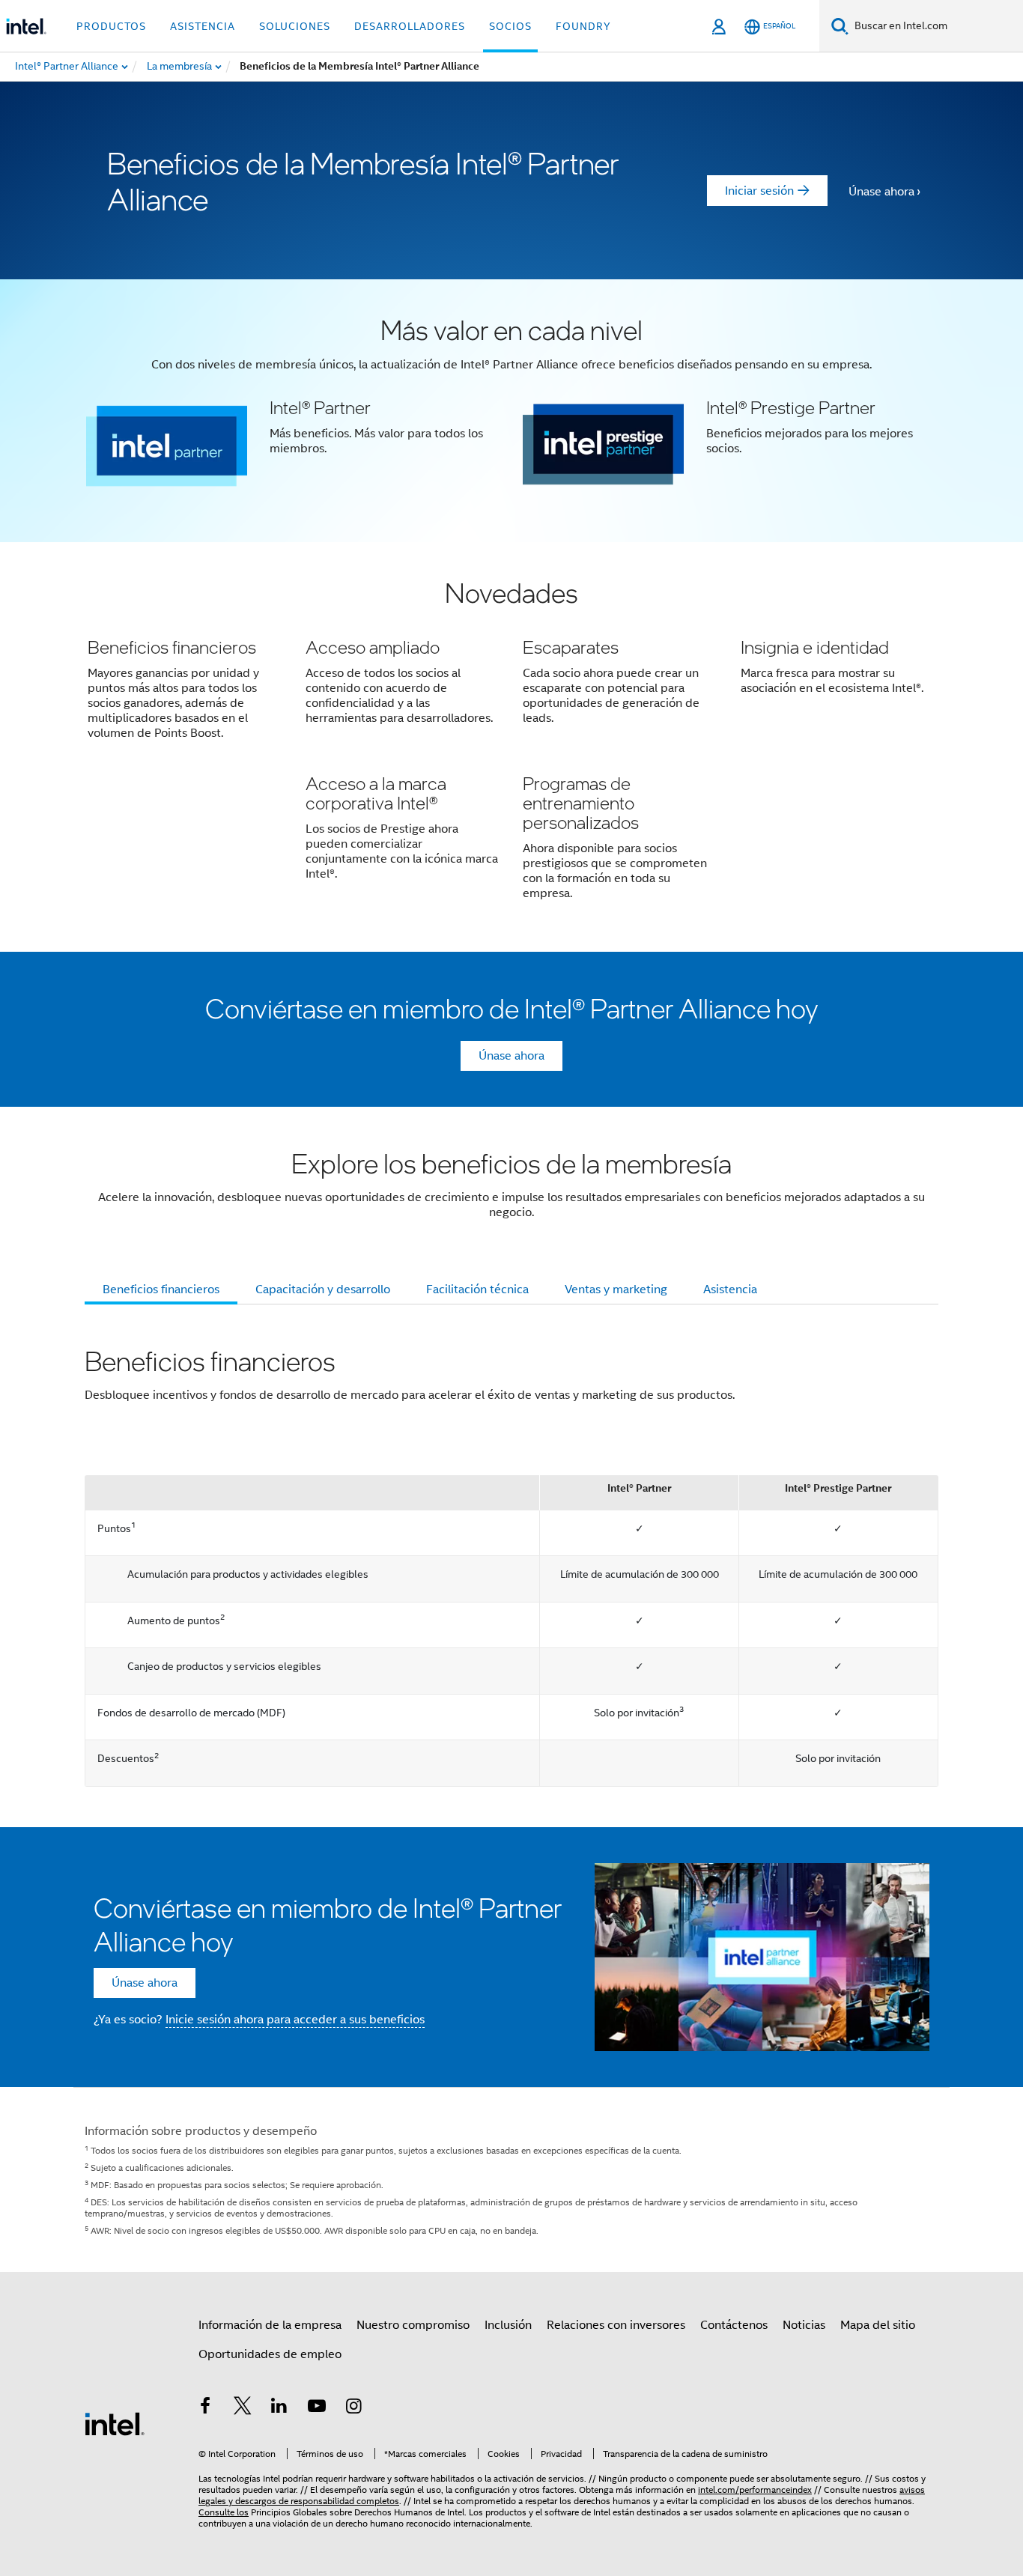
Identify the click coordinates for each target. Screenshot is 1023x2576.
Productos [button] (111, 26)
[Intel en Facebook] (205, 2408)
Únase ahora (881, 192)
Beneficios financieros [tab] (161, 1289)
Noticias (804, 2325)
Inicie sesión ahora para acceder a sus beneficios (295, 2020)
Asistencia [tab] (730, 1289)
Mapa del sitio (878, 2325)
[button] (511, 411)
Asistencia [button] (203, 26)
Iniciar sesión (759, 191)
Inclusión (508, 2325)
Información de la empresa (270, 2325)
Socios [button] (510, 26)
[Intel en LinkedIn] (279, 2408)
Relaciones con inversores (616, 2325)
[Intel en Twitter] (243, 2408)
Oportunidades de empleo (270, 2354)
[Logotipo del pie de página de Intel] (115, 2423)
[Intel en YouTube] (317, 2408)
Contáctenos (734, 2325)
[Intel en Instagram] (353, 2408)
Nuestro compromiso (413, 2325)
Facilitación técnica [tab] (477, 1289)
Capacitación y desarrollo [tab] (323, 1289)
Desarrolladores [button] (410, 26)
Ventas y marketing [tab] (616, 1289)
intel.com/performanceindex (755, 2490)
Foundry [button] (583, 26)
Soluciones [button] (295, 26)
